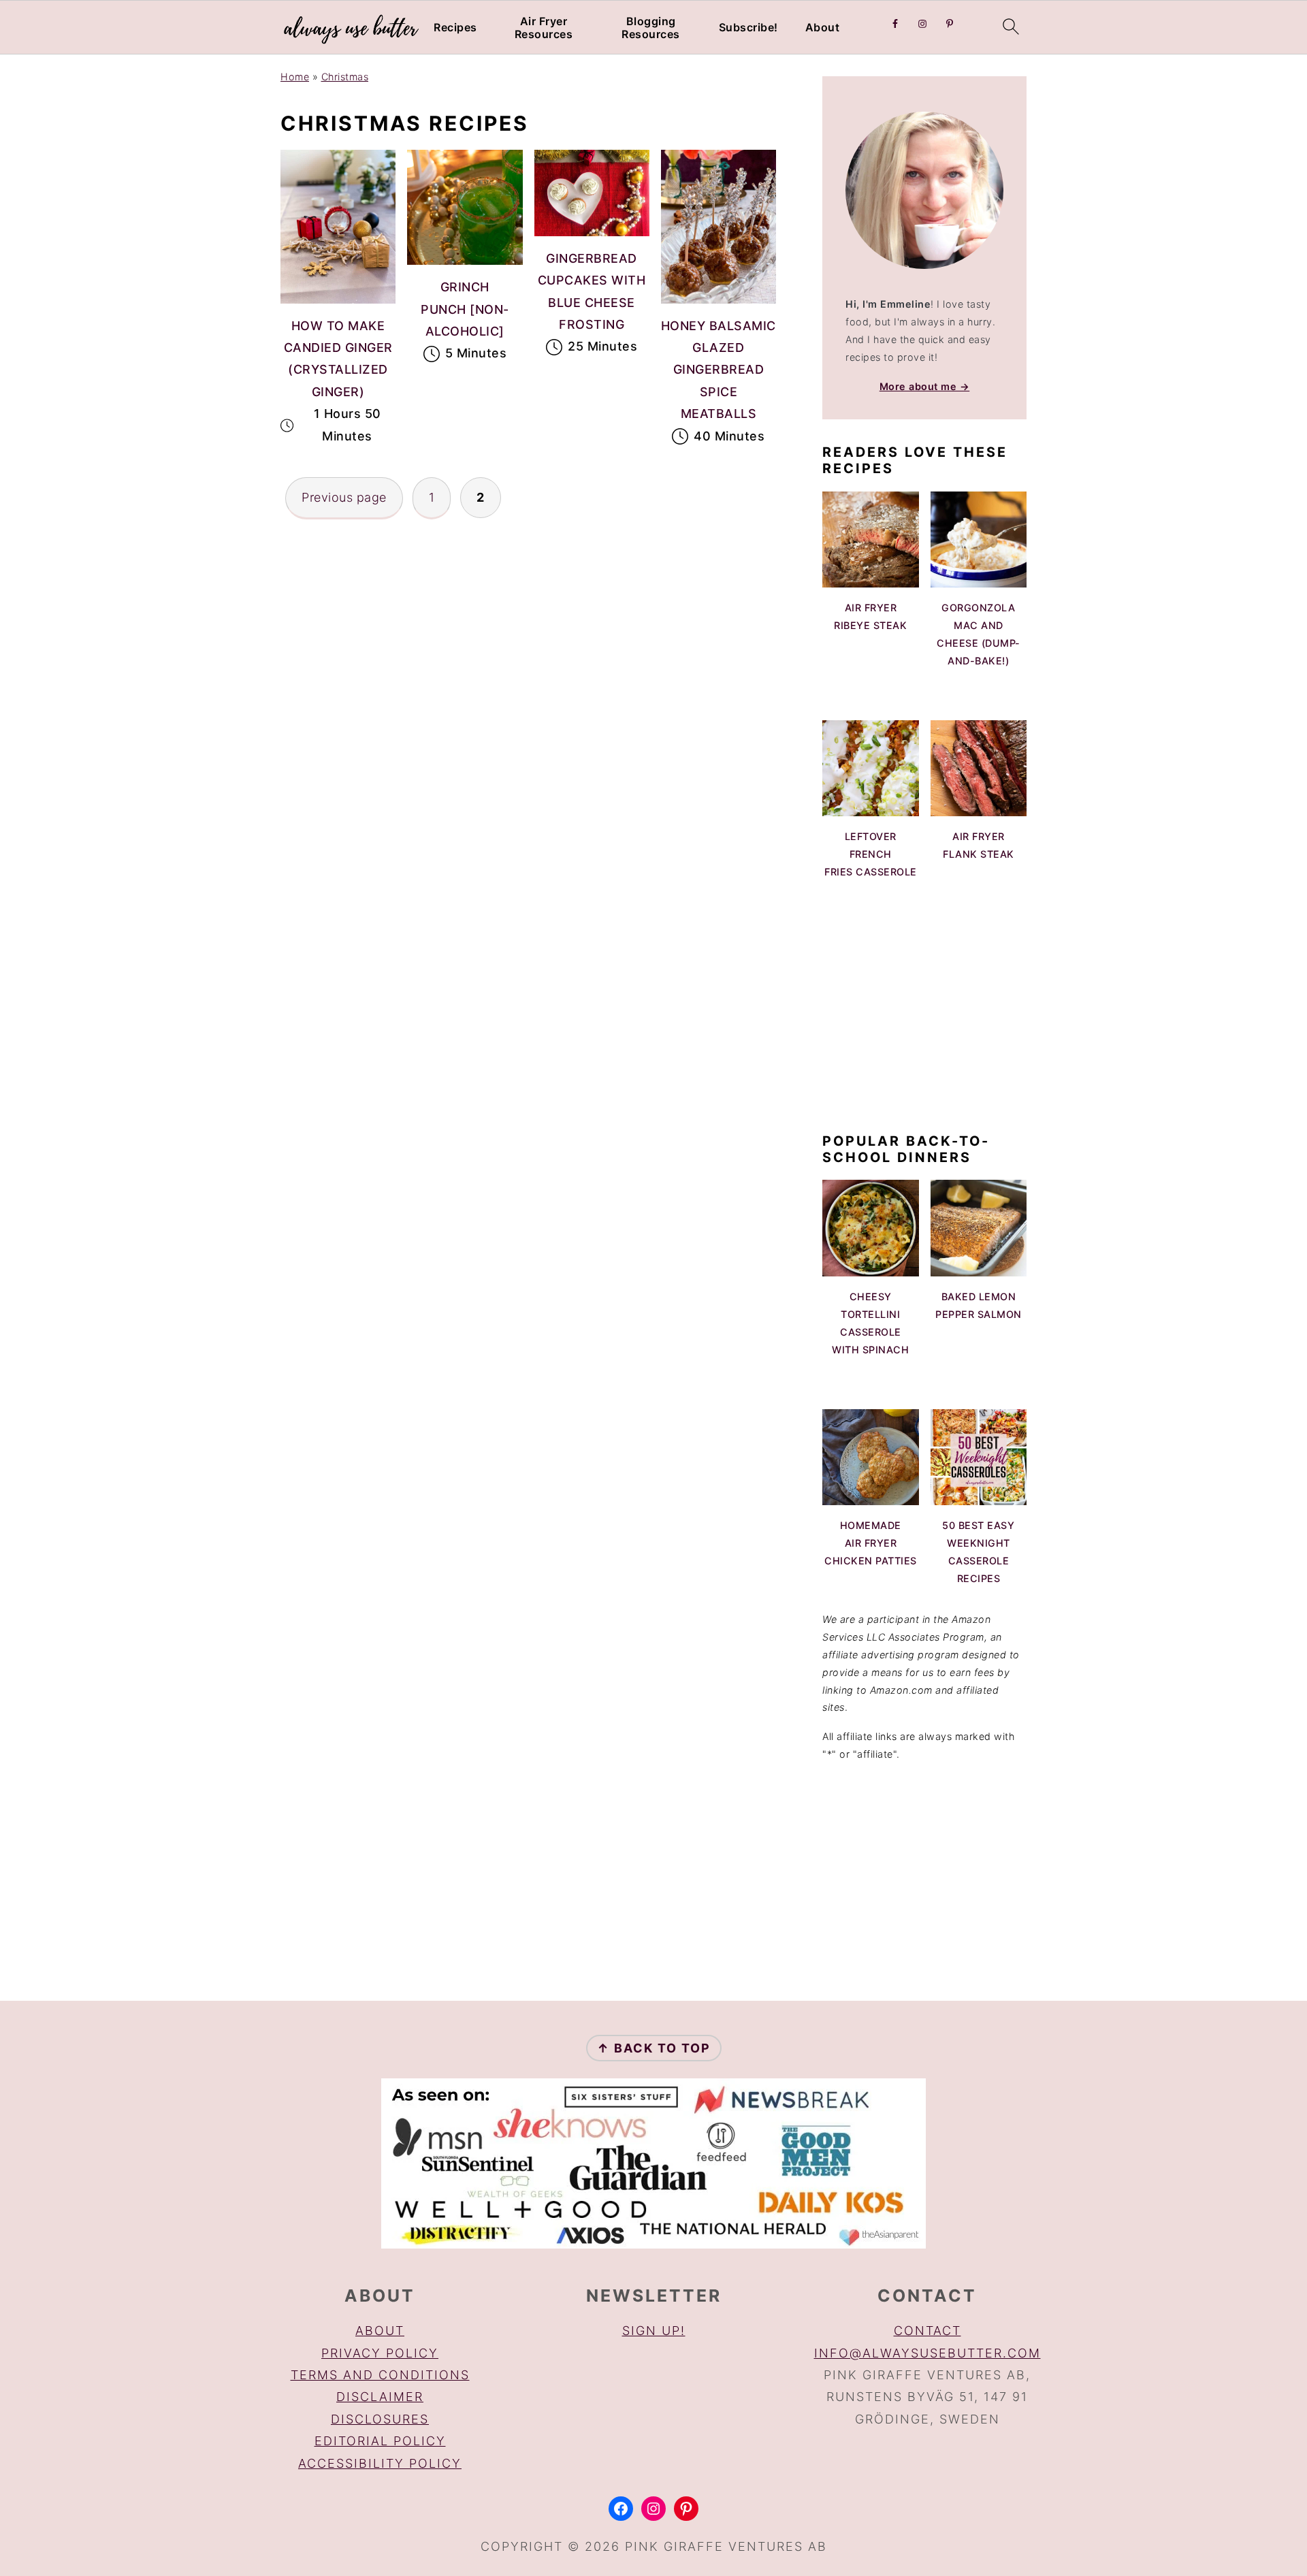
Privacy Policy (380, 2353)
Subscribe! (748, 28)
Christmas (345, 77)
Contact (927, 2331)
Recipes (455, 28)
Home (295, 77)
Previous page (344, 497)
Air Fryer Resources (544, 28)
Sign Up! (654, 2331)
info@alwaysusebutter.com (927, 2353)
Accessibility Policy (380, 2463)
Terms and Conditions (380, 2375)
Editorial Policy (380, 2441)
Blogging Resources (651, 28)
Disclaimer (380, 2397)
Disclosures (380, 2419)
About (823, 28)
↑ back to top (654, 2048)
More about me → (925, 386)
